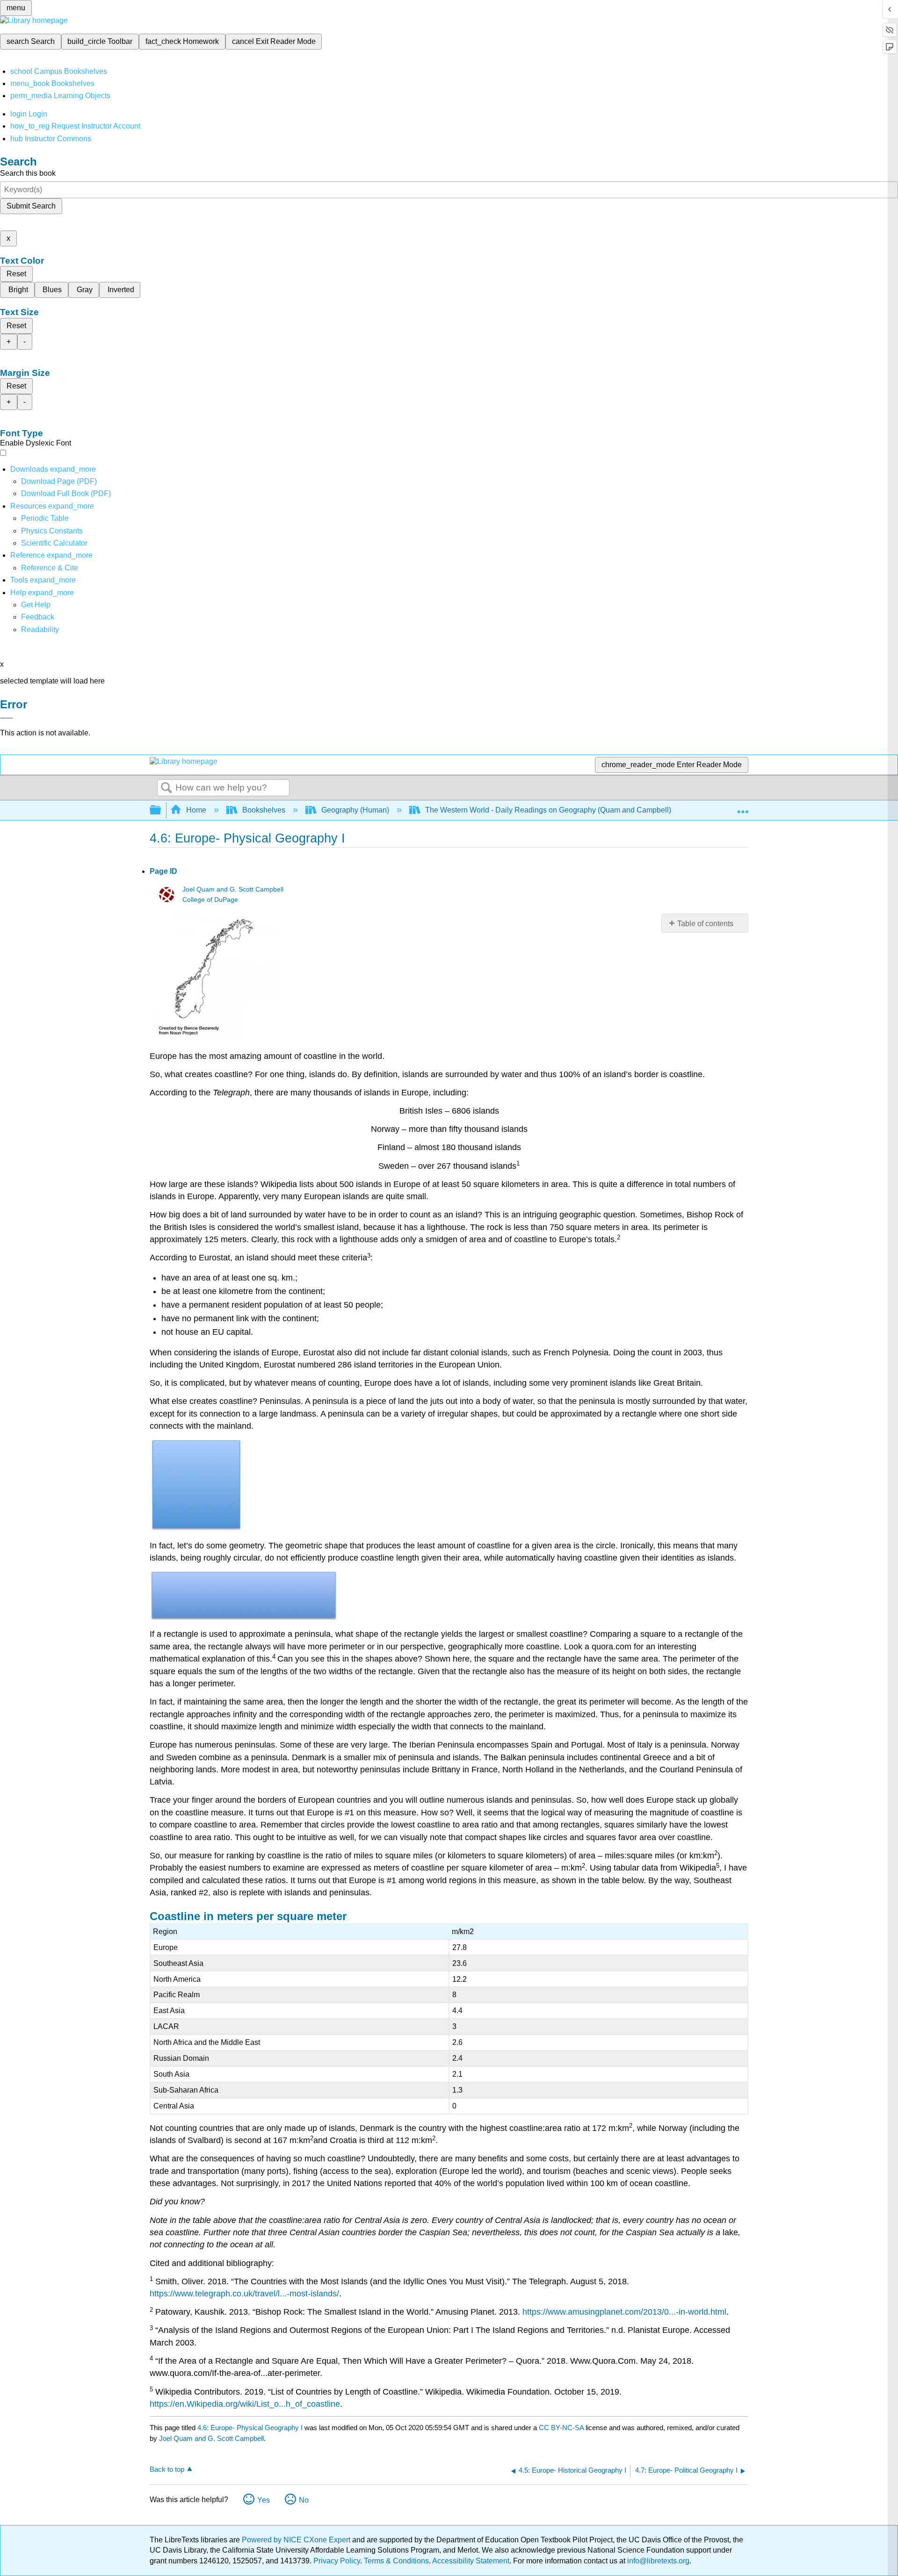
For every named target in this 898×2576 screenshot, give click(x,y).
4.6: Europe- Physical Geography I (250, 2428)
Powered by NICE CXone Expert (297, 2540)
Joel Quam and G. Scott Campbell (233, 889)
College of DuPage (210, 900)
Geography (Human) (355, 810)
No (304, 2500)
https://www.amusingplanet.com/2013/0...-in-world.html (624, 2312)
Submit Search (31, 206)
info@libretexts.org (657, 2561)
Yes (264, 2500)
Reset (16, 274)
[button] (38, 617)
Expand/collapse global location (743, 807)
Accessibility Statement (471, 2561)
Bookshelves (264, 810)
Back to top (167, 2469)
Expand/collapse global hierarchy (161, 810)
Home (196, 810)
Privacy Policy (337, 2561)
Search (167, 788)
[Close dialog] (7, 718)
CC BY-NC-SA (562, 2428)
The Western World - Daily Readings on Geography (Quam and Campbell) (548, 810)
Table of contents (705, 924)
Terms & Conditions (396, 2561)
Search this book (28, 173)
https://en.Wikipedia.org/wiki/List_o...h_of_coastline (245, 2404)
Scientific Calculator (54, 543)
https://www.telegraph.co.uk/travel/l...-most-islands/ (244, 2294)
